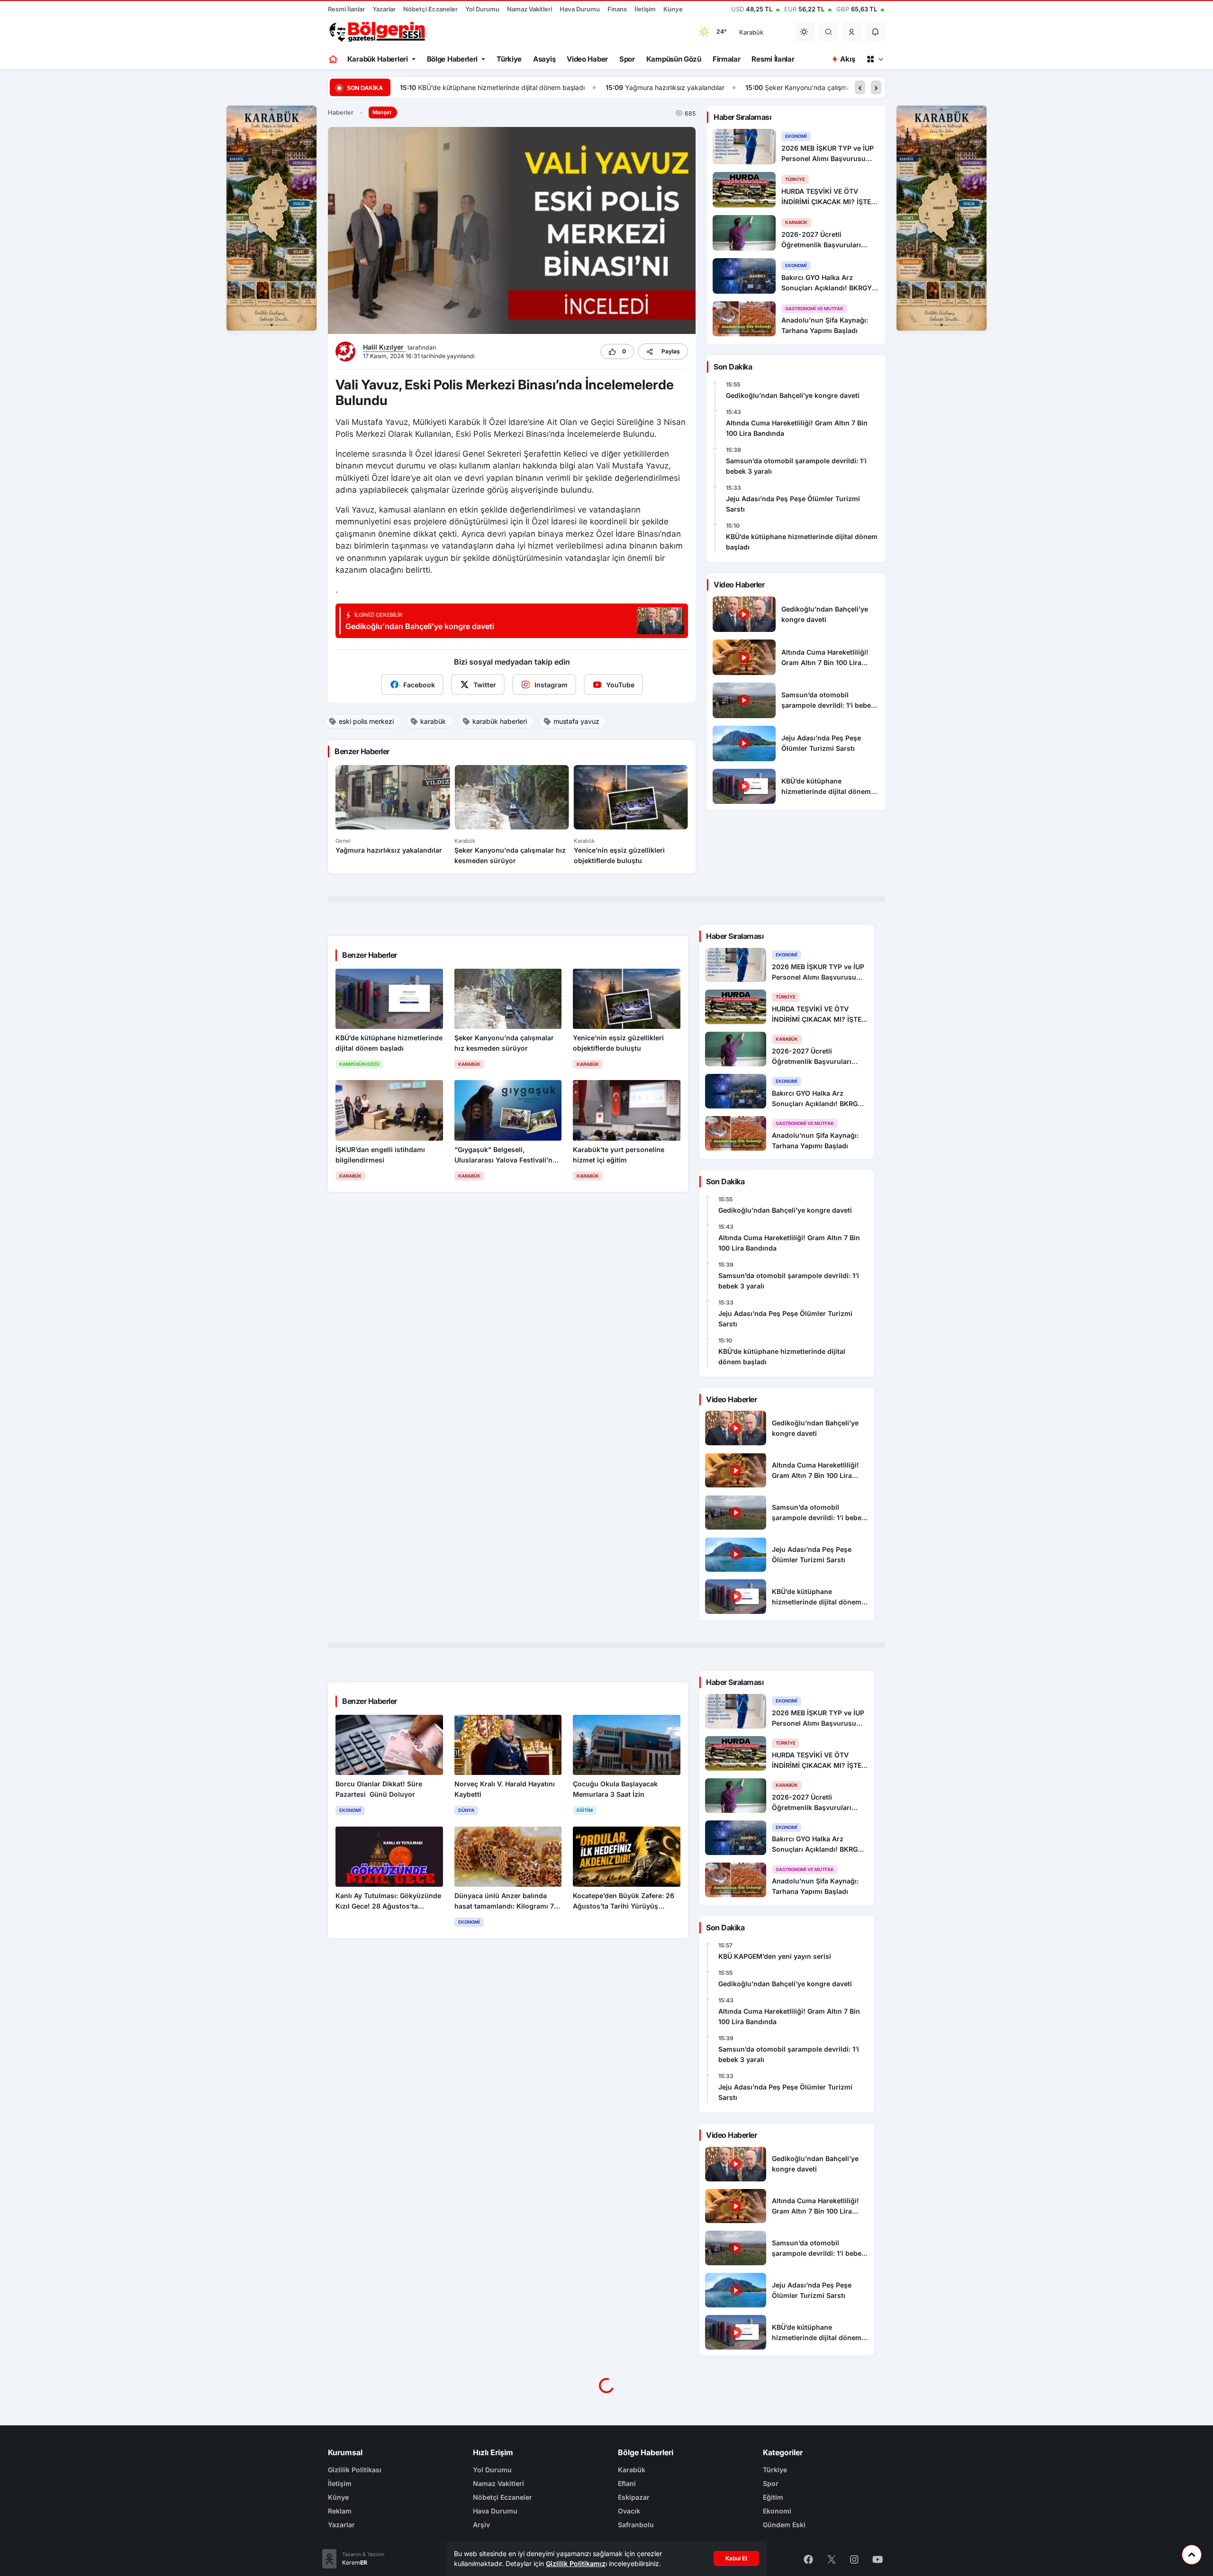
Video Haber (587, 59)
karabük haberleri (500, 721)
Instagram (551, 685)
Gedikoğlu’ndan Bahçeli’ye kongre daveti (793, 395)
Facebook (419, 685)
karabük (433, 721)
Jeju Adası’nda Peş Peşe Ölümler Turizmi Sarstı (793, 504)
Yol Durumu (482, 9)
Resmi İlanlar (346, 9)
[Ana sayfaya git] (334, 59)
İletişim (645, 9)
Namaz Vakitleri (530, 9)
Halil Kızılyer (384, 347)
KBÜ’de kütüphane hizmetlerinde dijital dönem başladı (802, 542)
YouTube (620, 685)
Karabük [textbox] (751, 32)
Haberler (341, 113)
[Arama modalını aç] (828, 32)
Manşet (382, 112)
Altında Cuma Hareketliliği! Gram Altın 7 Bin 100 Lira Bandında (797, 428)
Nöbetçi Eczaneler (430, 9)
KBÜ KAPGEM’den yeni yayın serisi (775, 1956)
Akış (847, 59)
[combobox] (761, 32)
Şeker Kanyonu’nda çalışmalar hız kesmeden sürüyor (641, 87)
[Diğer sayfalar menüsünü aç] (875, 59)
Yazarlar (384, 9)
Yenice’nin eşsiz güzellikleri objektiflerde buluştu (837, 87)
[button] (852, 32)
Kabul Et (736, 2558)
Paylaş (671, 351)
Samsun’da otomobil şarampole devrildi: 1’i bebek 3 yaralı (796, 466)
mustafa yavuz (576, 721)
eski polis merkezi (366, 721)
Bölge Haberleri (453, 59)
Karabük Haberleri (378, 59)
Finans (617, 9)
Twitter (485, 685)
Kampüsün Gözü (674, 59)
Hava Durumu (580, 9)
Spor (627, 59)
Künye (673, 9)
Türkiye (509, 59)
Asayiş (544, 59)
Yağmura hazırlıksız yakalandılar (469, 87)
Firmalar (727, 59)
